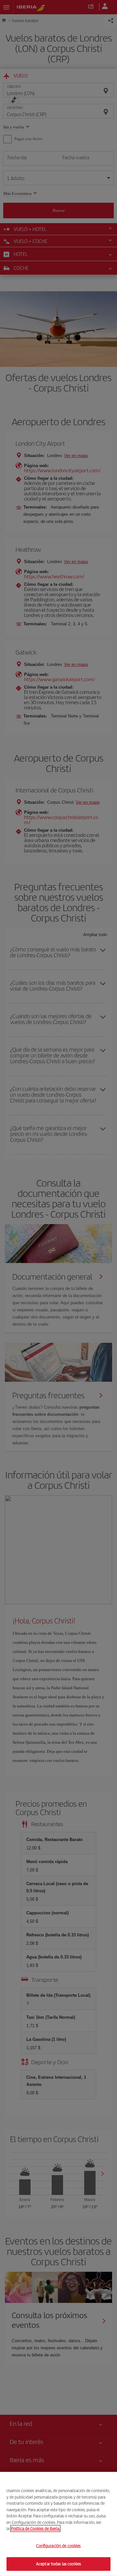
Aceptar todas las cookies (58, 2564)
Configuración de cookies (58, 2546)
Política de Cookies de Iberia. (35, 2528)
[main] (58, 2524)
